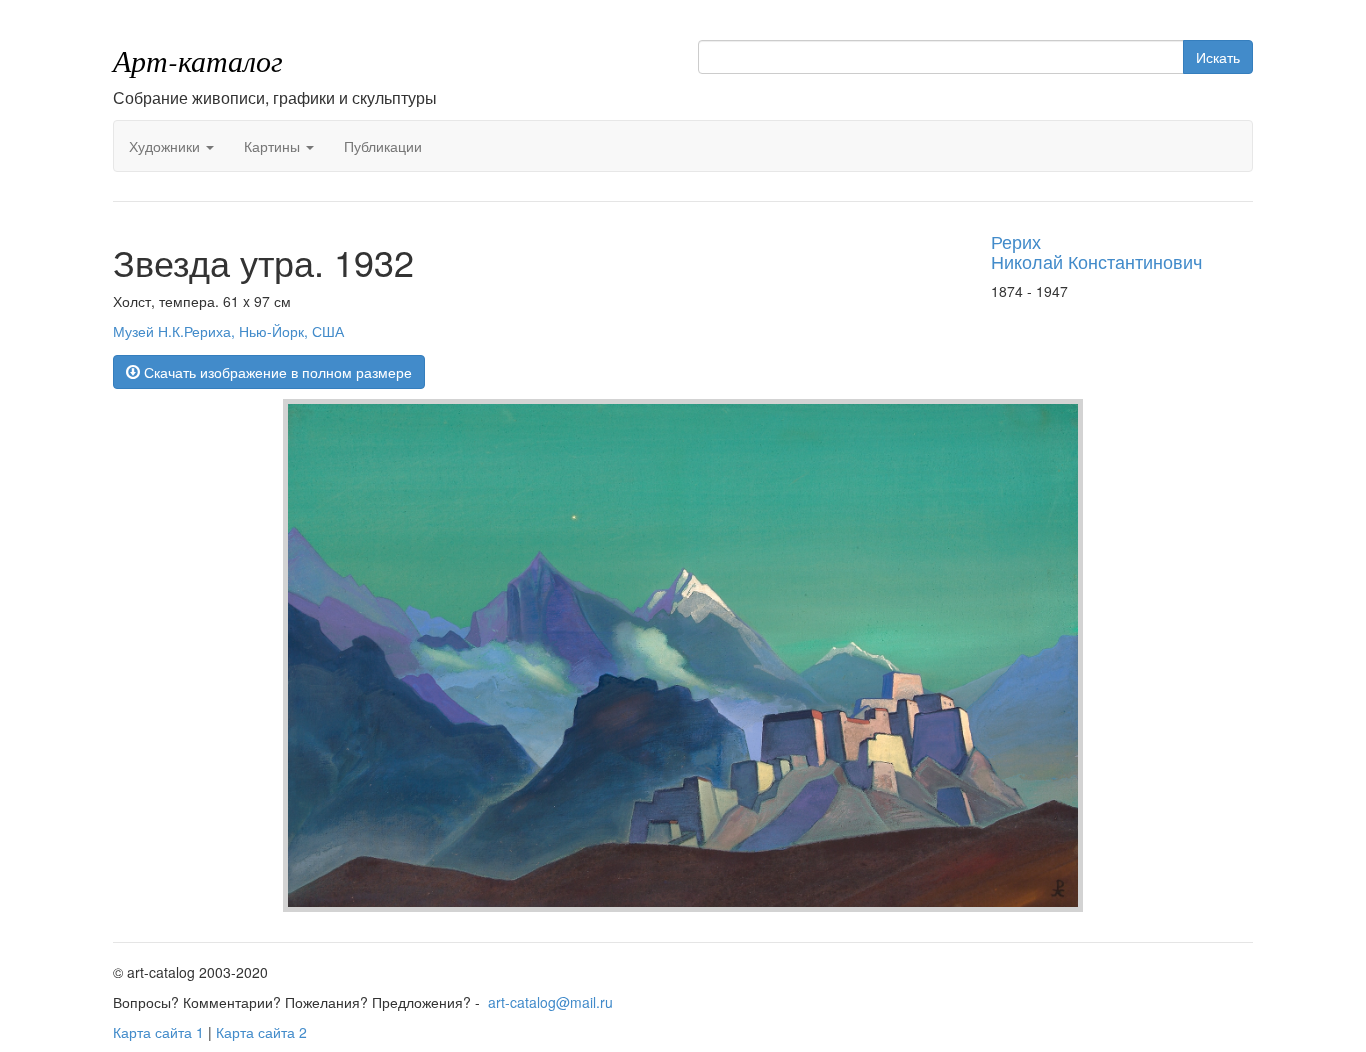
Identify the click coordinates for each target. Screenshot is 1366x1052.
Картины (274, 146)
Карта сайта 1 (158, 1032)
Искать (1218, 57)
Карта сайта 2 (261, 1032)
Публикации (383, 146)
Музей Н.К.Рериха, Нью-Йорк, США (228, 331)
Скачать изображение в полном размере (276, 372)
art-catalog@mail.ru (550, 1002)
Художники (166, 146)
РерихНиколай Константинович (1096, 251)
